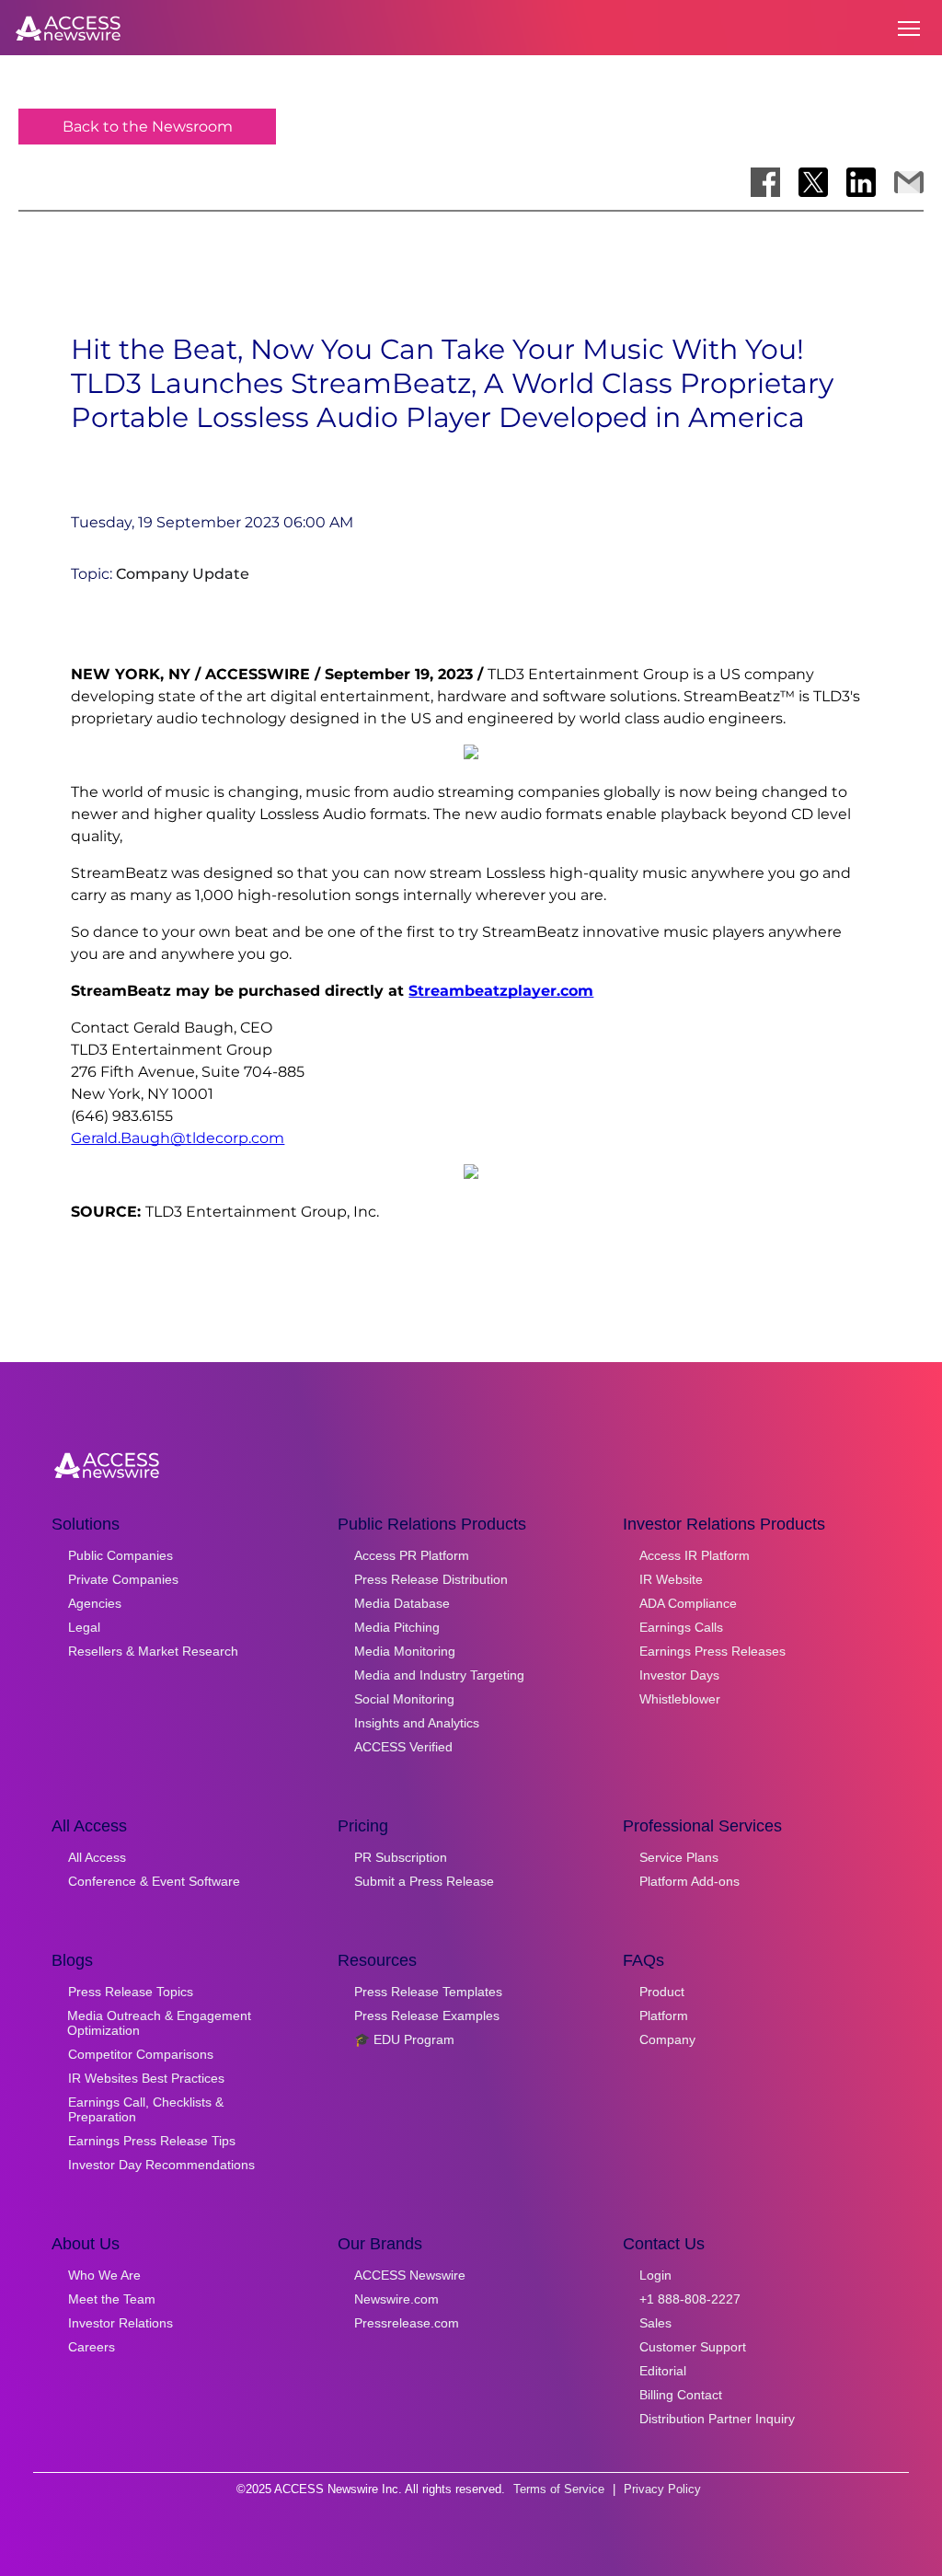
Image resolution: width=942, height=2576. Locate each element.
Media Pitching (397, 1627)
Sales (655, 2323)
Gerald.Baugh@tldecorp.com (178, 1138)
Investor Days (679, 1675)
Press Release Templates (428, 1992)
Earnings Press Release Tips (152, 2141)
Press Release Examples (427, 2016)
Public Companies (121, 1555)
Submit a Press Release (424, 1881)
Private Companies (123, 1579)
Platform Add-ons (689, 1881)
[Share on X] (813, 182)
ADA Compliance (688, 1603)
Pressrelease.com (407, 2323)
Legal (84, 1627)
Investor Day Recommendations (161, 2165)
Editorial (663, 2371)
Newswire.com (396, 2299)
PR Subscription (401, 1857)
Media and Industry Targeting (439, 1675)
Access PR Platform (412, 1555)
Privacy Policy (662, 2489)
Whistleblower (680, 1699)
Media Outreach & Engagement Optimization (159, 2023)
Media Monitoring (405, 1651)
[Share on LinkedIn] (861, 182)
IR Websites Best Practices (146, 2078)
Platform (664, 2016)
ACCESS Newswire (410, 2275)
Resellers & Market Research (153, 1651)
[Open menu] (909, 29)
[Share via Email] (909, 182)
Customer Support (693, 2347)
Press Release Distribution (431, 1579)
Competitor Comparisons (141, 2054)
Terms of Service (559, 2489)
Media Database (402, 1603)
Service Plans (679, 1857)
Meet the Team (112, 2299)
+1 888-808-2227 (690, 2299)
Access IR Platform (695, 1555)
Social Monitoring (404, 1699)
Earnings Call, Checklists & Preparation (146, 2109)
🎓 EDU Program (404, 2039)
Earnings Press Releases (712, 1651)
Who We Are (104, 2275)
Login (655, 2275)
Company (667, 2039)
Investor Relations (121, 2323)
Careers (92, 2347)
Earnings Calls (681, 1627)
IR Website (671, 1579)
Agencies (95, 1603)
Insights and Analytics (417, 1723)
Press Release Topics (131, 1992)
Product (662, 1992)
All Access (97, 1857)
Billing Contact (681, 2395)
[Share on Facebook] (765, 182)
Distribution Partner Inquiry (717, 2419)
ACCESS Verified (403, 1747)
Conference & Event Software (154, 1881)
